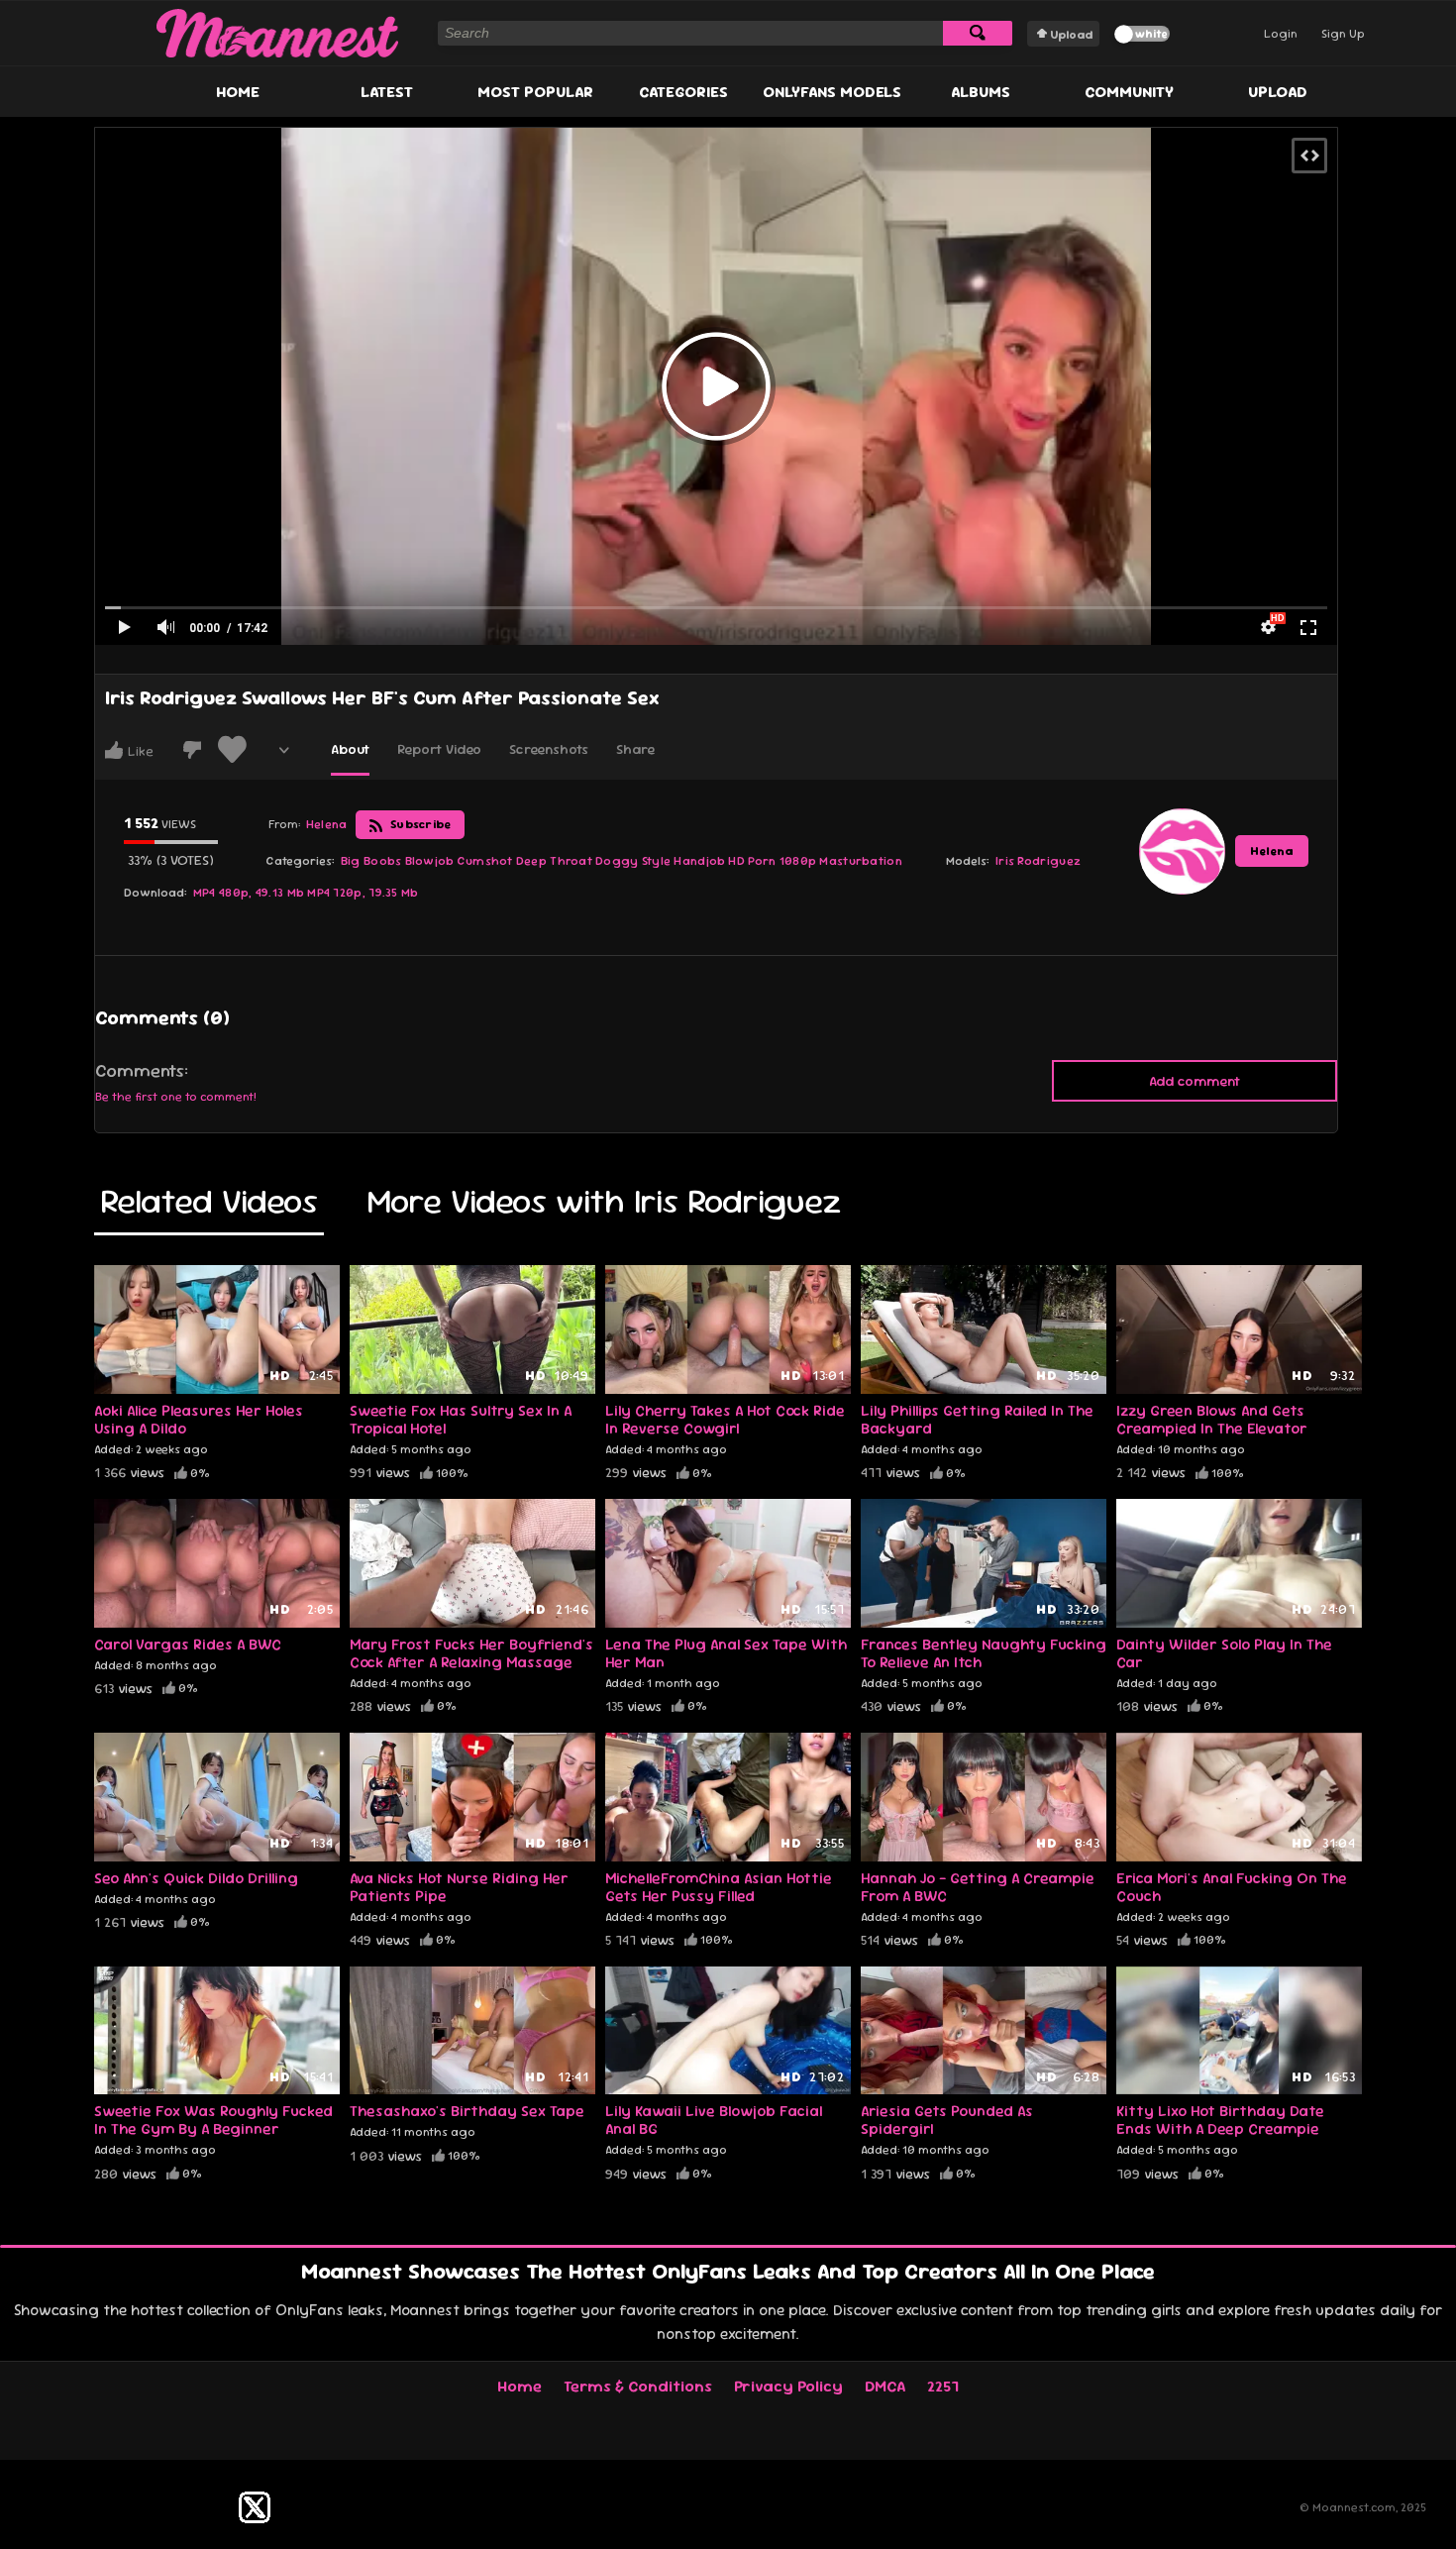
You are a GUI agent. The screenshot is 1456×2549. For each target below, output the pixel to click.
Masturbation (861, 861)
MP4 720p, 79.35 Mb (363, 893)
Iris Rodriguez (1038, 861)
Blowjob (430, 861)
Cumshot (485, 861)
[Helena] (1182, 851)
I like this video (114, 750)
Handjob (699, 861)
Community (1129, 92)
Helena (1272, 851)
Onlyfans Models (832, 92)
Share (635, 749)
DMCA (885, 2386)
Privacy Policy (788, 2386)
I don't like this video (192, 750)
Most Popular (535, 92)
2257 (943, 2386)
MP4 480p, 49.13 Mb (249, 893)
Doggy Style (633, 861)
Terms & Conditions (638, 2386)
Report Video (439, 749)
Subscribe (419, 824)
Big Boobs (371, 861)
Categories (683, 92)
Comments (140, 1071)
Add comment (1195, 1081)
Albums (981, 92)
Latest (387, 92)
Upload (1071, 35)
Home (238, 92)
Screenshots (549, 749)
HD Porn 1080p (772, 861)
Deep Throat (554, 861)
